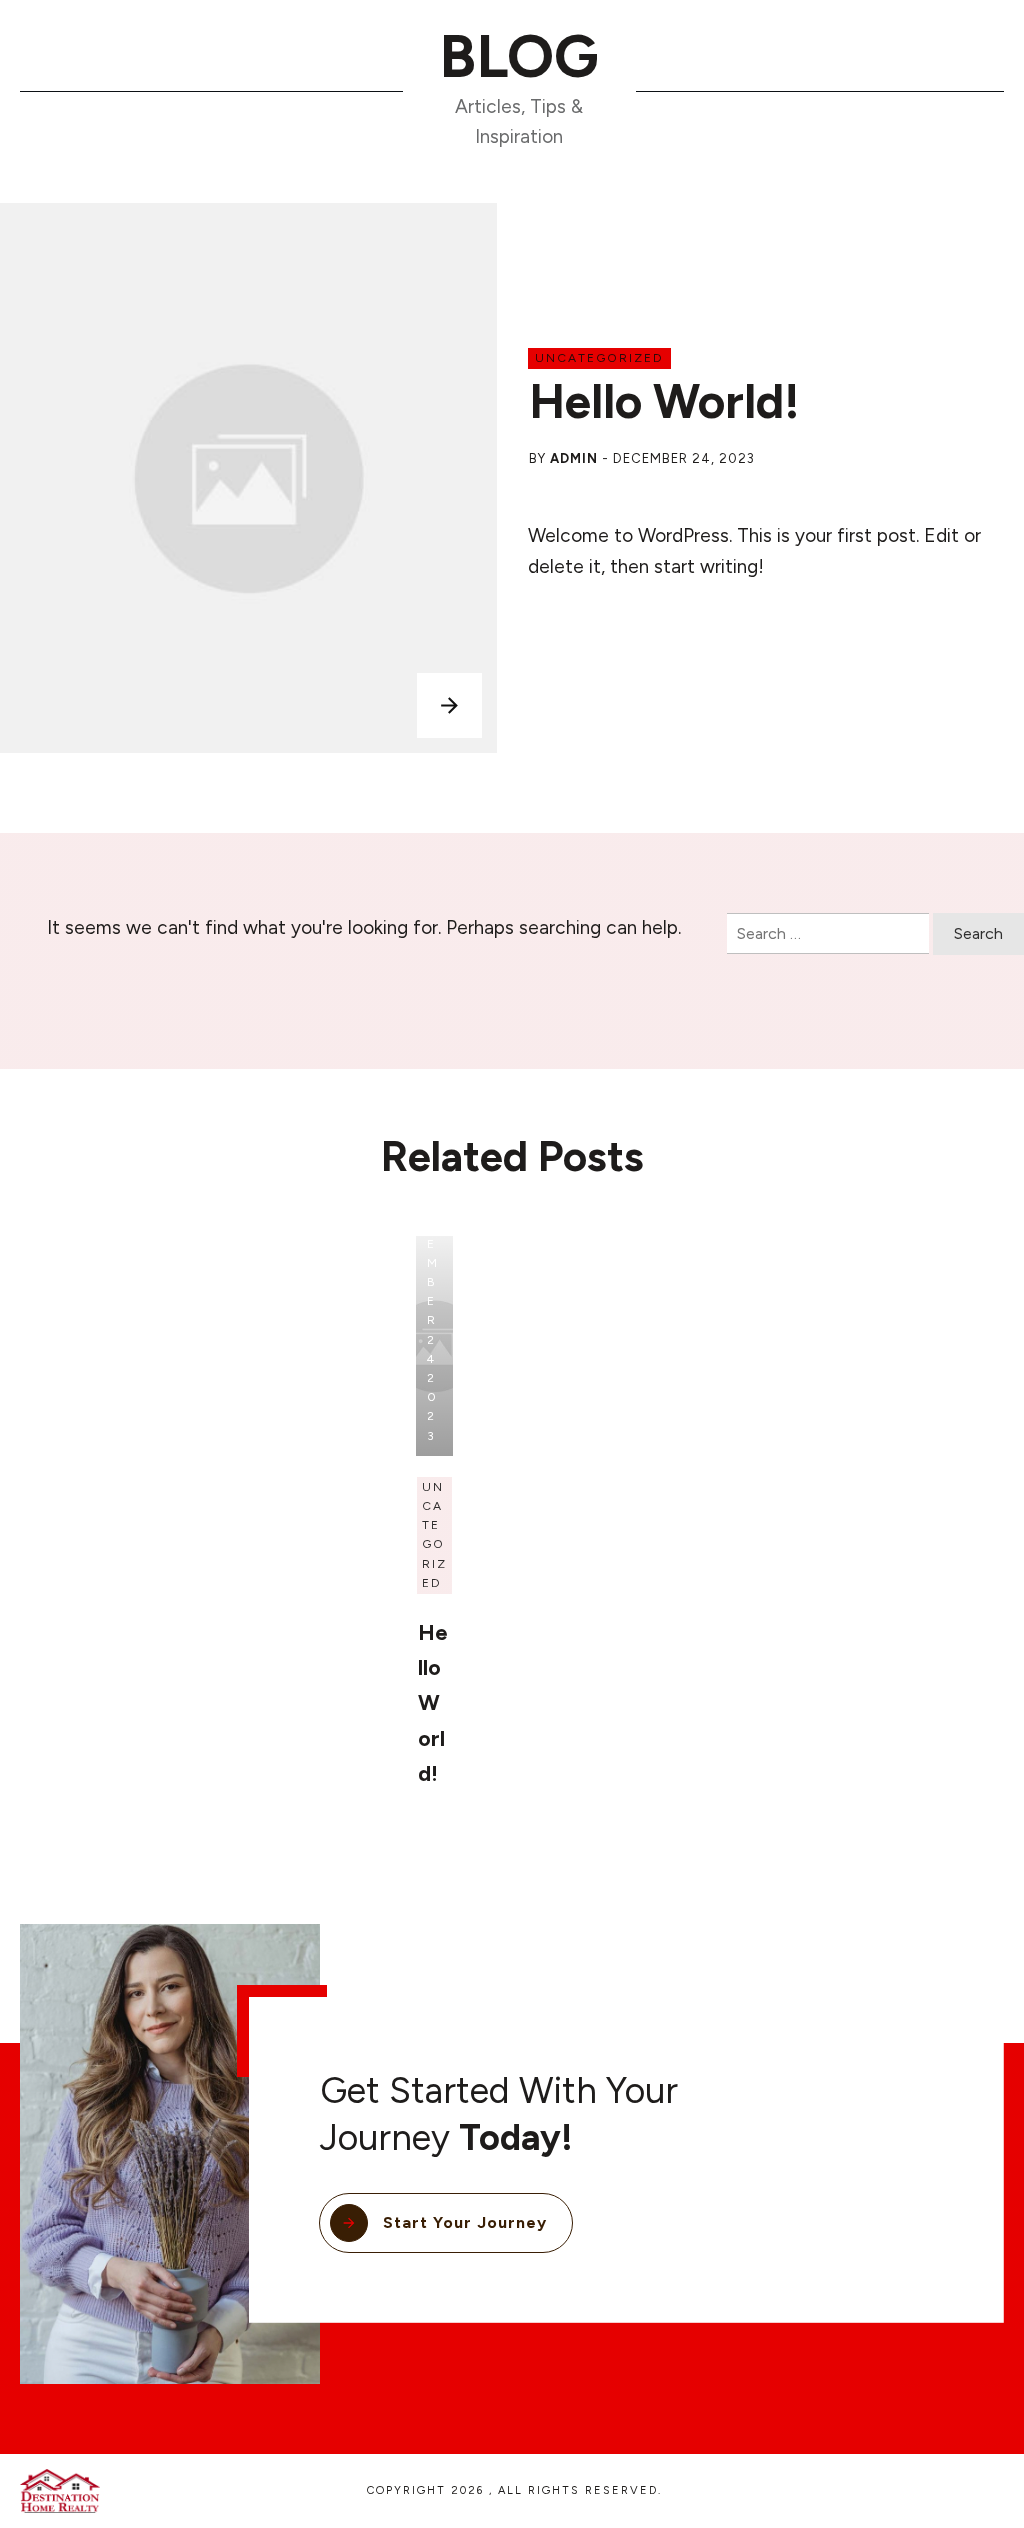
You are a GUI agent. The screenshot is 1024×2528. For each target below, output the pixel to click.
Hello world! (664, 401)
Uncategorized (599, 358)
